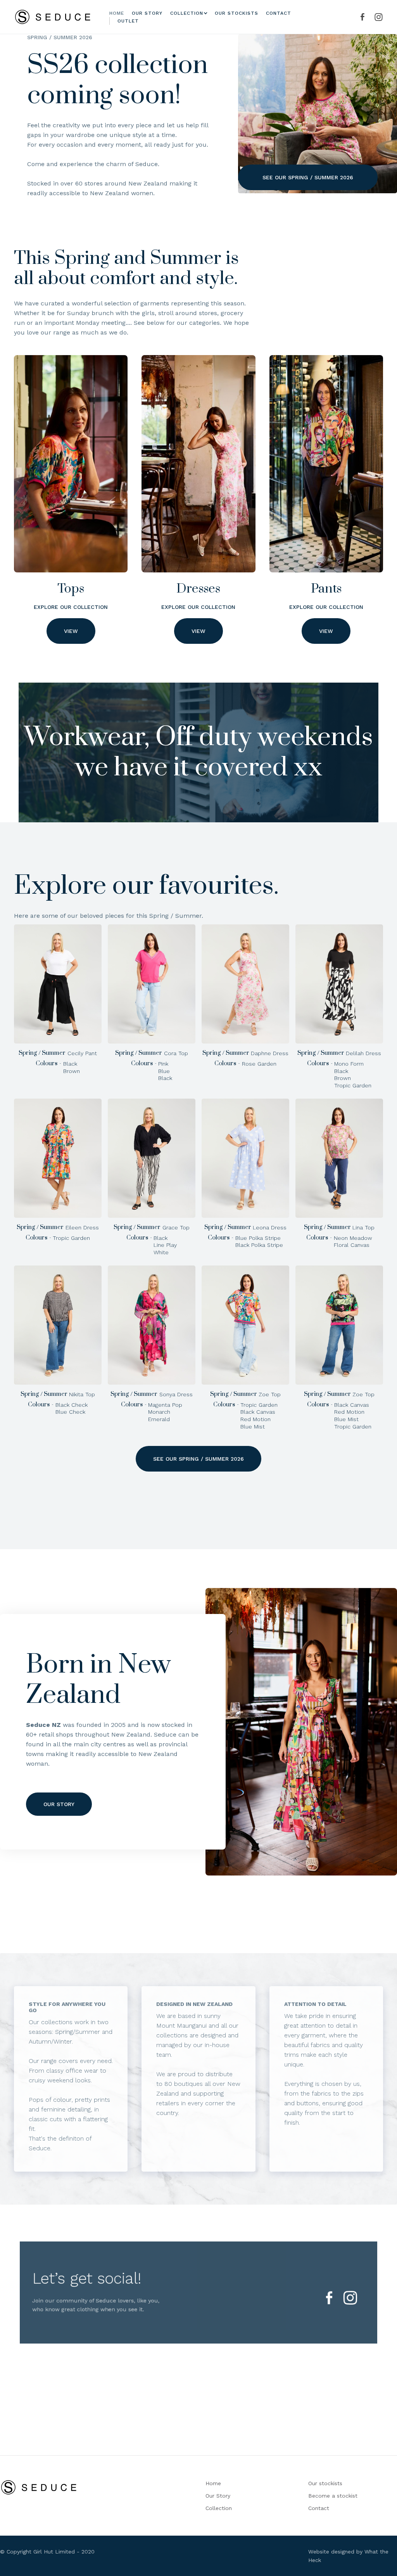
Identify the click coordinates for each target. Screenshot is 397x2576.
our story (147, 13)
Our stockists (325, 2483)
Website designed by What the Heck (348, 2556)
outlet (128, 21)
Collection (219, 2508)
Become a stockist (333, 2496)
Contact (279, 13)
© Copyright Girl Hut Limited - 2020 (47, 2552)
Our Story (218, 2496)
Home (117, 13)
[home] (53, 17)
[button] (187, 13)
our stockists (236, 13)
